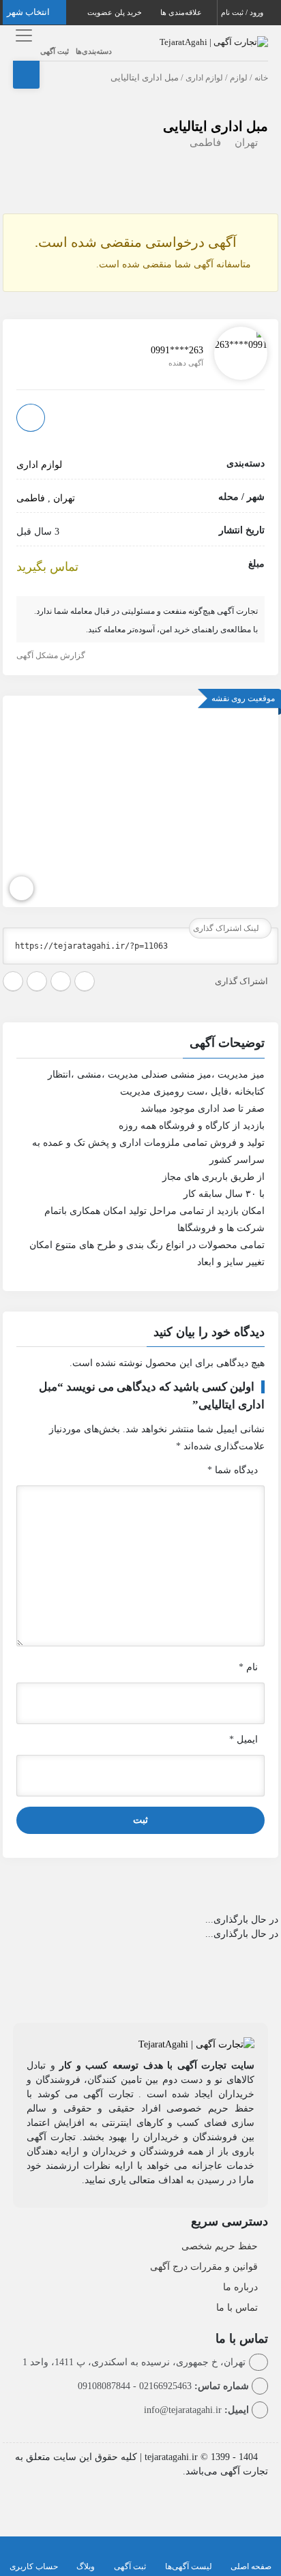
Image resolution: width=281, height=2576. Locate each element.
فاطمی (205, 143)
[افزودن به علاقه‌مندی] (31, 418)
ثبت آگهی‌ (130, 2566)
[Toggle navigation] (21, 35)
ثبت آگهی (55, 51)
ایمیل (243, 1739)
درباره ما (240, 2287)
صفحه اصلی (251, 2566)
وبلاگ (86, 2566)
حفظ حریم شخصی (220, 2246)
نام (248, 1667)
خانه (261, 78)
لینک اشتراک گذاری (227, 928)
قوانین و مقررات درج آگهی (204, 2267)
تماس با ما (237, 2308)
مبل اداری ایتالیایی (216, 126)
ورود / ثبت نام (243, 12)
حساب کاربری (34, 2566)
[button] (140, 1045)
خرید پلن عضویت (116, 12)
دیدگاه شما (233, 1470)
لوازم (239, 78)
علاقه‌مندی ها (182, 12)
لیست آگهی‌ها (189, 2566)
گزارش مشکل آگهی (52, 655)
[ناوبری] (21, 888)
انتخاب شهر (29, 12)
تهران (246, 143)
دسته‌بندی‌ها (94, 51)
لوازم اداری (204, 78)
